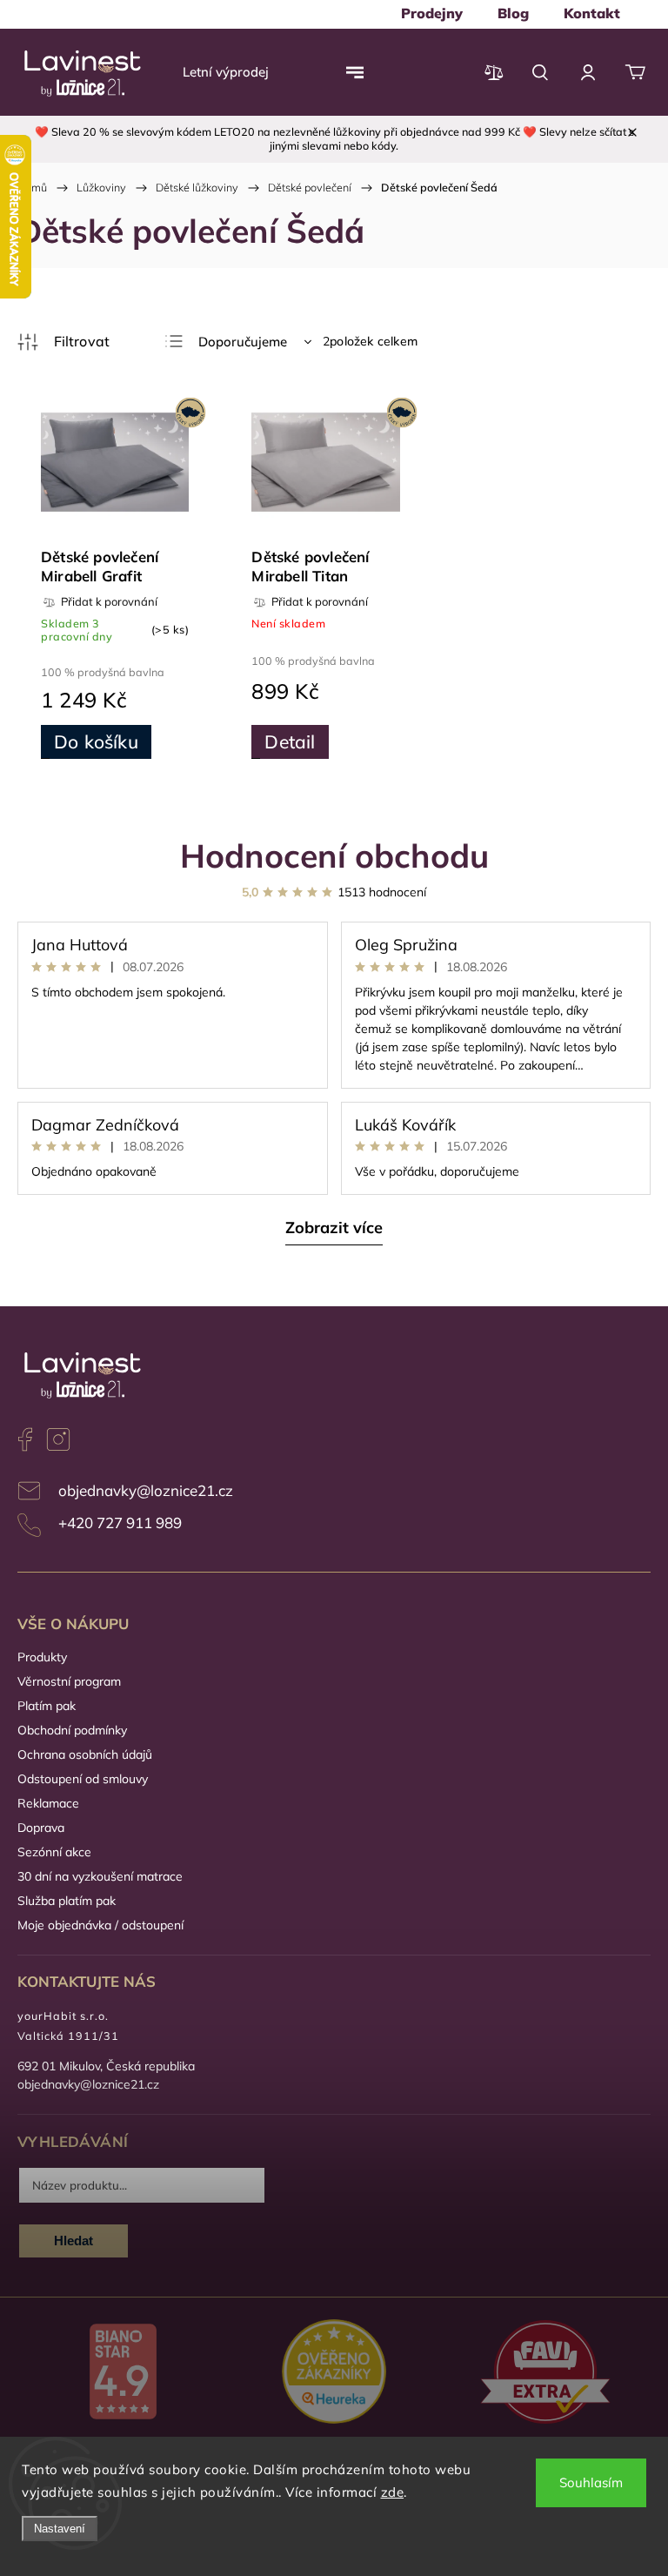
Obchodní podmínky (72, 1730)
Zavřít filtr (63, 342)
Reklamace (48, 1803)
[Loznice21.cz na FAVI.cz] (545, 2374)
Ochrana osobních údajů (85, 1754)
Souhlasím (591, 2482)
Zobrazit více (334, 1228)
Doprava (41, 1828)
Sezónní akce (54, 1852)
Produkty (42, 1657)
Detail (290, 741)
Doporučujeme (243, 342)
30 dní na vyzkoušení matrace (100, 1876)
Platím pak (47, 1706)
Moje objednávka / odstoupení (100, 1925)
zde (393, 2492)
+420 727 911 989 (120, 1523)
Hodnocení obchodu (334, 855)
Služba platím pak (67, 1901)
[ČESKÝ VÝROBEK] (115, 464)
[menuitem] (432, 13)
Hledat (73, 2241)
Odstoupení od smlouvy (83, 1779)
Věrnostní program (69, 1681)
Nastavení (60, 2529)
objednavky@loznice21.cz (146, 1490)
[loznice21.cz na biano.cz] (123, 2373)
